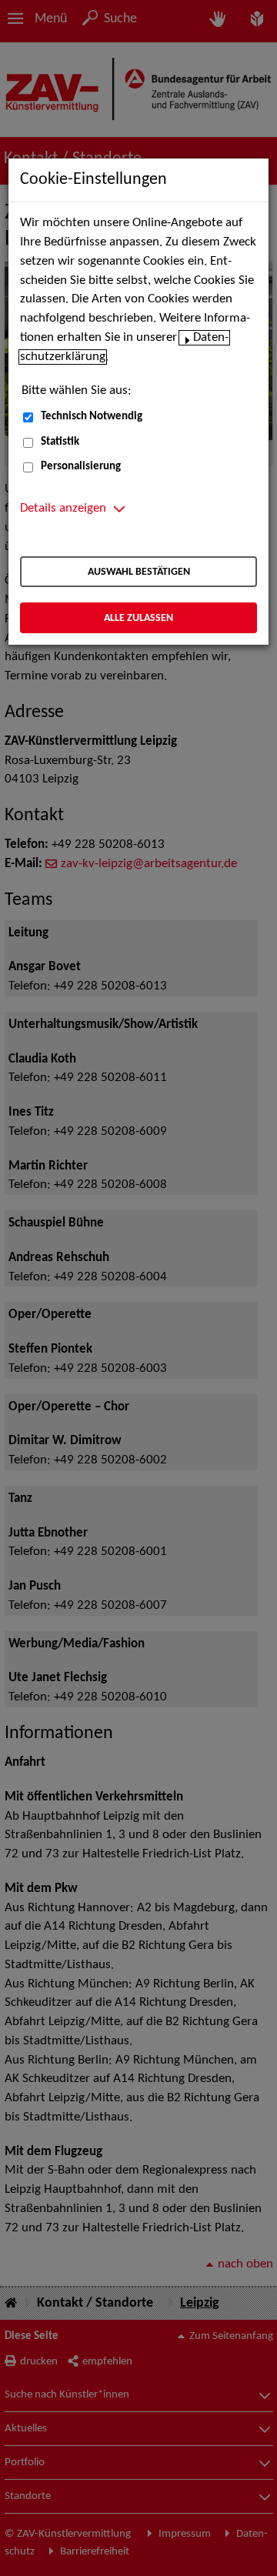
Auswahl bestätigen (139, 572)
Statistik (60, 442)
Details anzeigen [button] (63, 509)
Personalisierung (81, 467)
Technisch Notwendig (92, 417)
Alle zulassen (138, 618)
